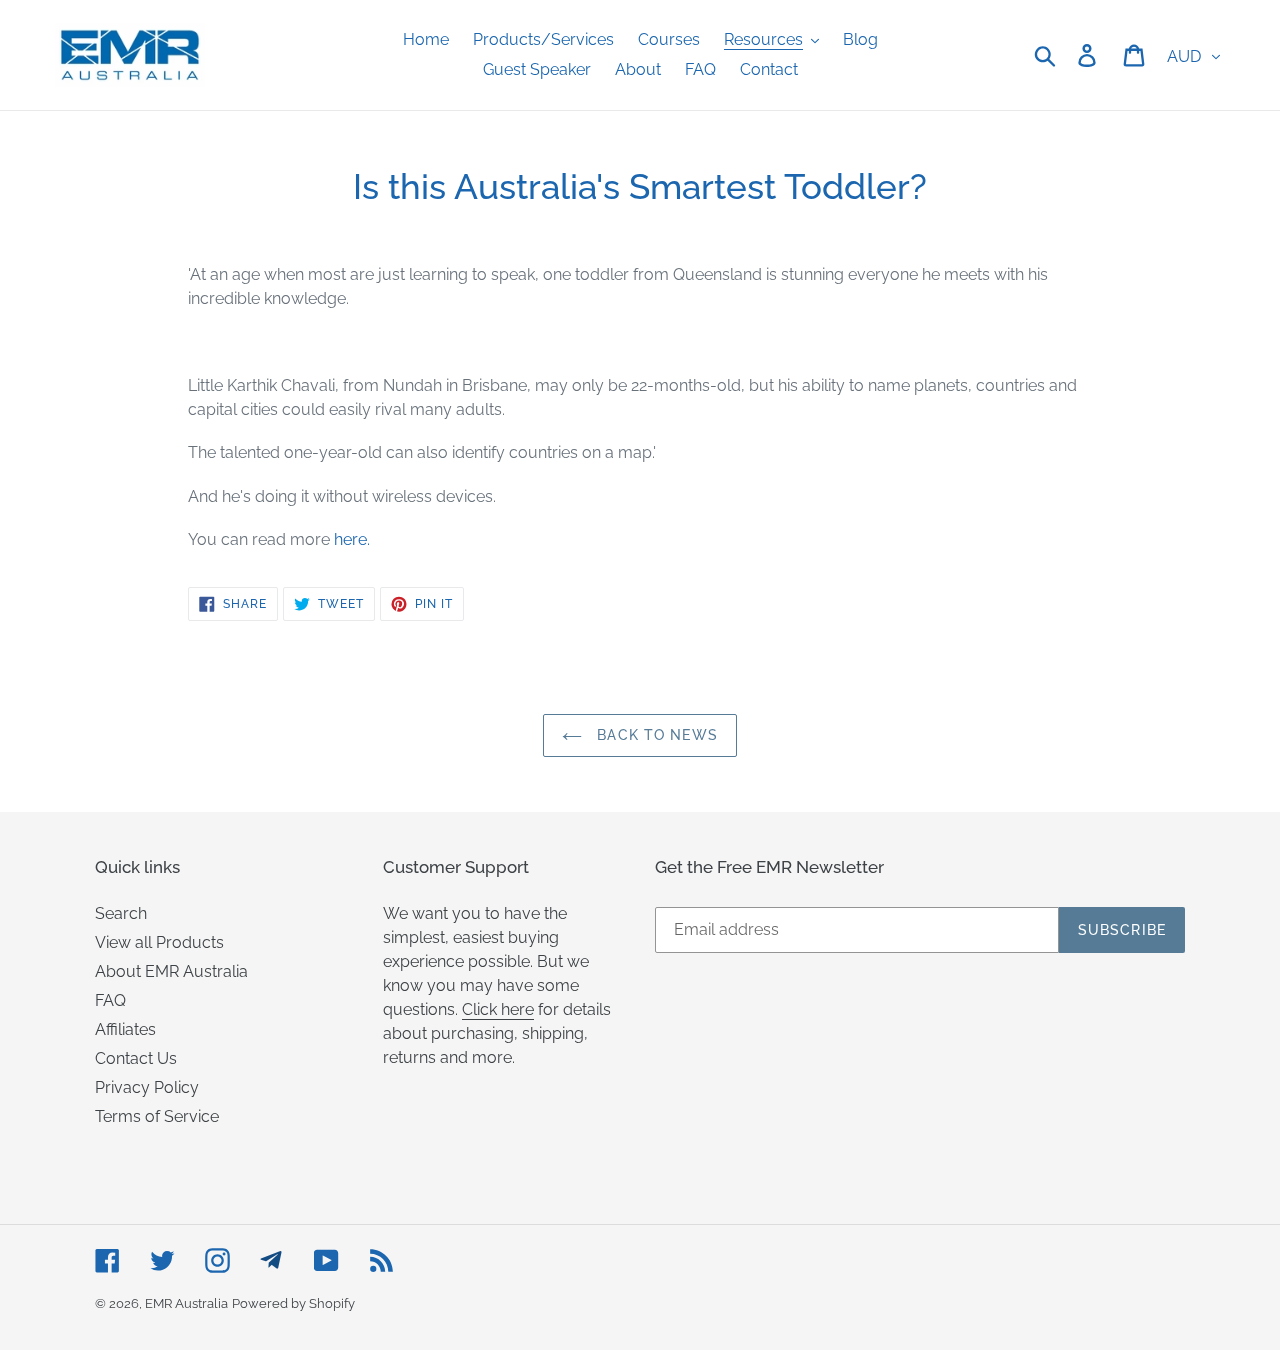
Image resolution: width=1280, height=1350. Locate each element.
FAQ (110, 1000)
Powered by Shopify (293, 1303)
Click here (498, 1009)
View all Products (159, 942)
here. (352, 539)
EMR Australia (186, 1303)
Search (121, 913)
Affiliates (125, 1029)
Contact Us (136, 1058)
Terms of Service (157, 1116)
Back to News (655, 735)
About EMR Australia (171, 971)
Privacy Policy (147, 1087)
